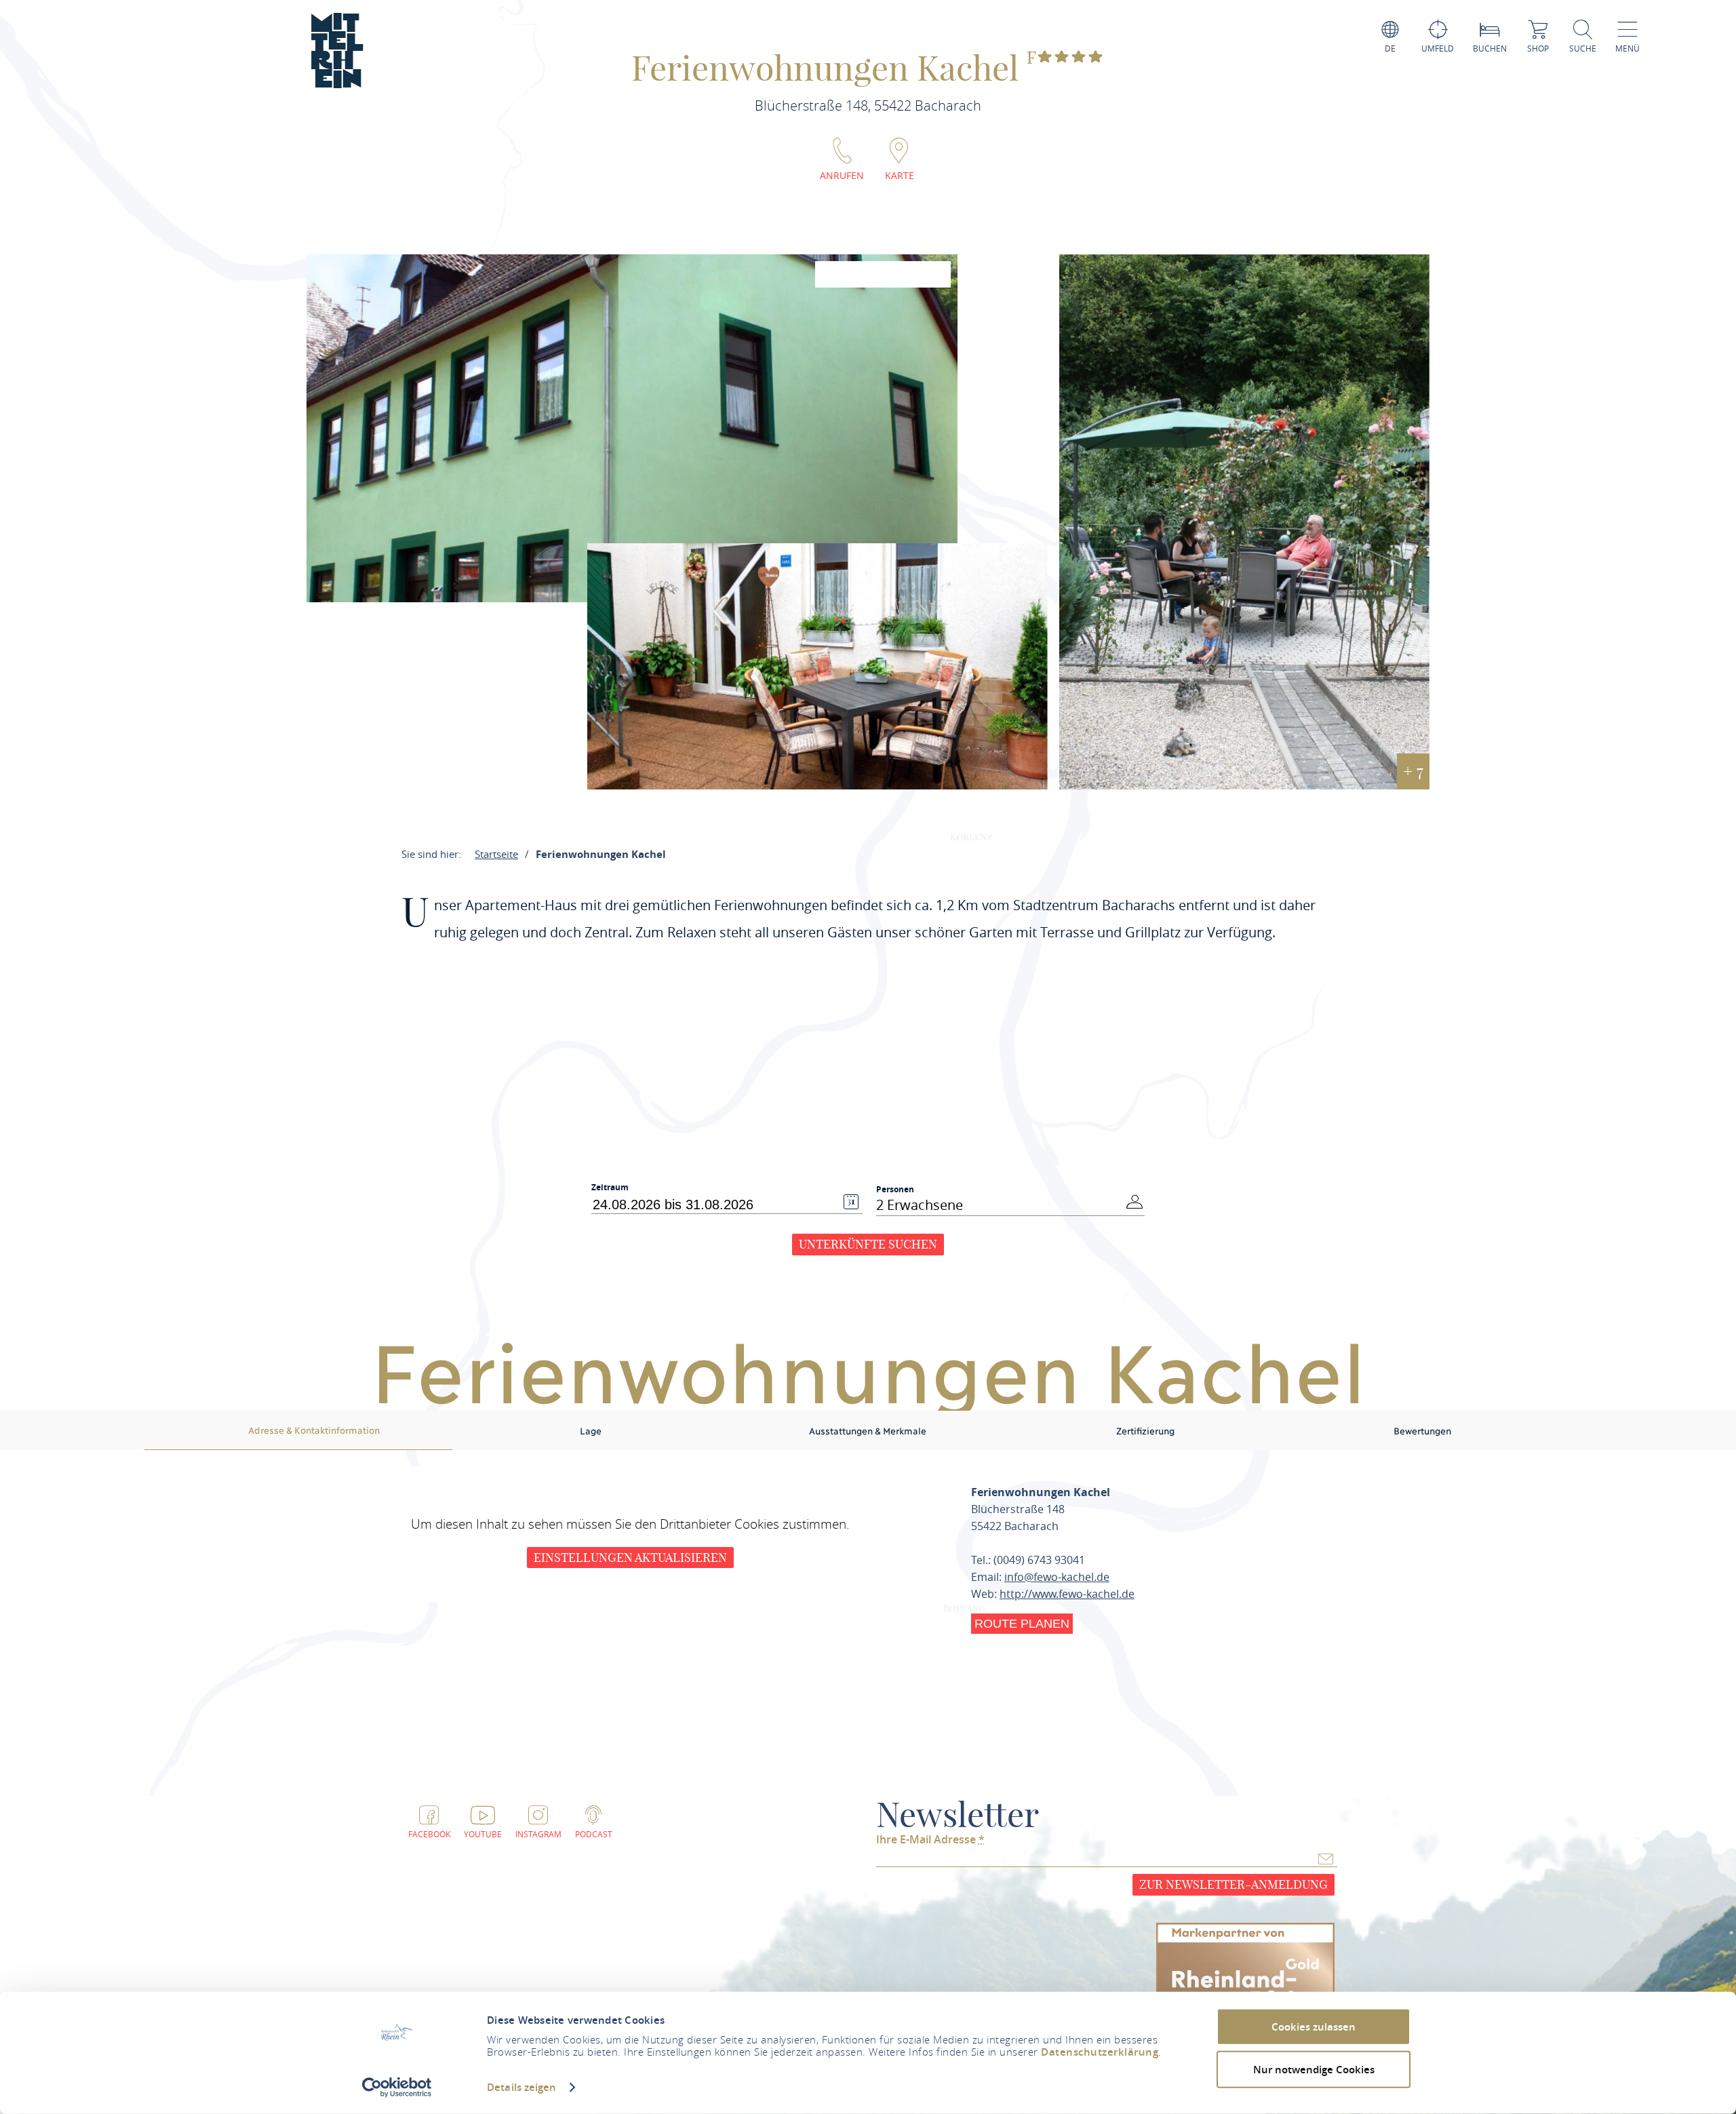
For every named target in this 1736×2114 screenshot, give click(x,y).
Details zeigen (521, 2087)
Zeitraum (610, 1188)
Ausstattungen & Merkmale (868, 1430)
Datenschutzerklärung (1100, 2052)
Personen (895, 1189)
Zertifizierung (1145, 1430)
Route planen (1022, 1624)
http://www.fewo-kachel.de (1067, 1594)
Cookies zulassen (1314, 2027)
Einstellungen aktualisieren (630, 1558)
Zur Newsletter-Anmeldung (1234, 1884)
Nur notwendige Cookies (1314, 2069)
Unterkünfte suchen (868, 1244)
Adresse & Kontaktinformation (314, 1430)
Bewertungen (1422, 1430)
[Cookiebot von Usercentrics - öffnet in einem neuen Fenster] (397, 2088)
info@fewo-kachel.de (1057, 1577)
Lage (591, 1430)
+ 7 (1413, 771)
